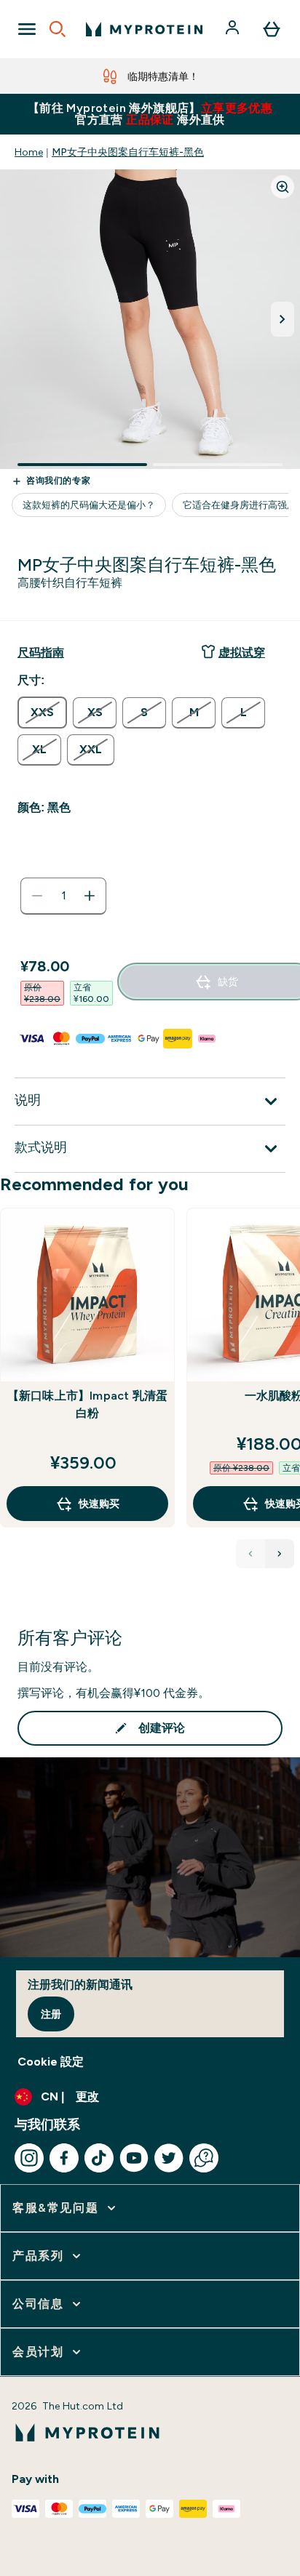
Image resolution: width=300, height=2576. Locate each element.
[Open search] (58, 29)
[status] (63, 896)
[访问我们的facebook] (64, 2158)
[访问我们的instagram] (29, 2158)
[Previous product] (250, 1554)
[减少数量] (37, 896)
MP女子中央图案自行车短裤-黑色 (128, 152)
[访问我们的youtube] (134, 2158)
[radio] (42, 713)
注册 (51, 2014)
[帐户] (234, 29)
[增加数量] (90, 896)
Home (29, 152)
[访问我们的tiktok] (99, 2158)
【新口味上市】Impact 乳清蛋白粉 (87, 1404)
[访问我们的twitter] (169, 2158)
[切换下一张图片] (283, 319)
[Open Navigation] (27, 29)
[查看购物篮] (272, 29)
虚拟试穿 (242, 653)
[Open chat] (204, 2158)
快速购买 (99, 1504)
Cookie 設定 (51, 2062)
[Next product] (280, 1554)
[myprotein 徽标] (144, 29)
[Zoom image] (283, 187)
